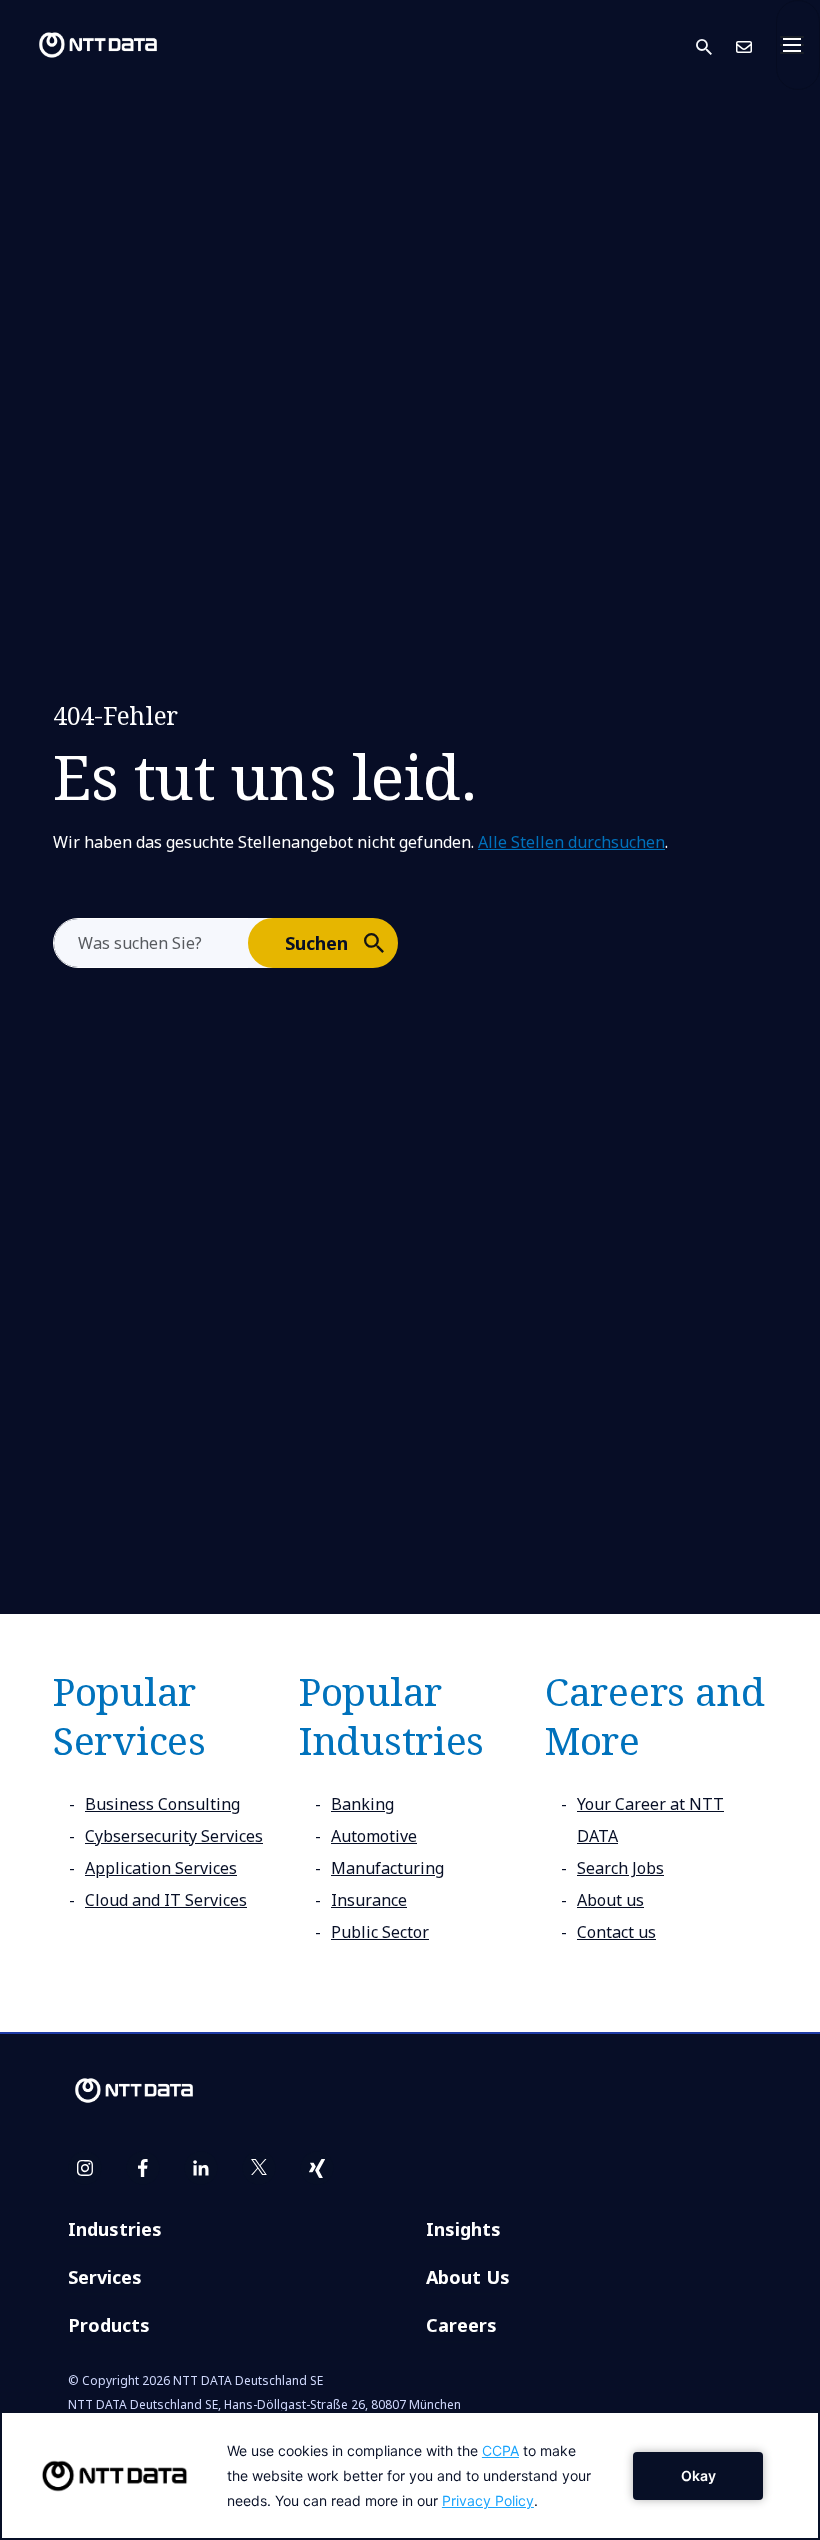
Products (109, 2325)
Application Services (161, 1868)
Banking (362, 1804)
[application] (410, 2475)
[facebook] (143, 2168)
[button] (716, 45)
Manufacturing (387, 1868)
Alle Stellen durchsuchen (571, 842)
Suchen (316, 943)
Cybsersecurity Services (174, 1836)
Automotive (374, 1836)
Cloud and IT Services (166, 1900)
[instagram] (85, 2168)
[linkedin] (201, 2168)
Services (105, 2277)
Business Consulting (162, 1804)
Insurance (369, 1900)
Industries (115, 2229)
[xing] (317, 2168)
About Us (468, 2277)
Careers (461, 2325)
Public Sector (380, 1932)
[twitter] (259, 2168)
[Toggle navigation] (798, 45)
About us (610, 1900)
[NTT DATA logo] (82, 45)
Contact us (616, 1932)
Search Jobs (620, 1868)
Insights (463, 2229)
